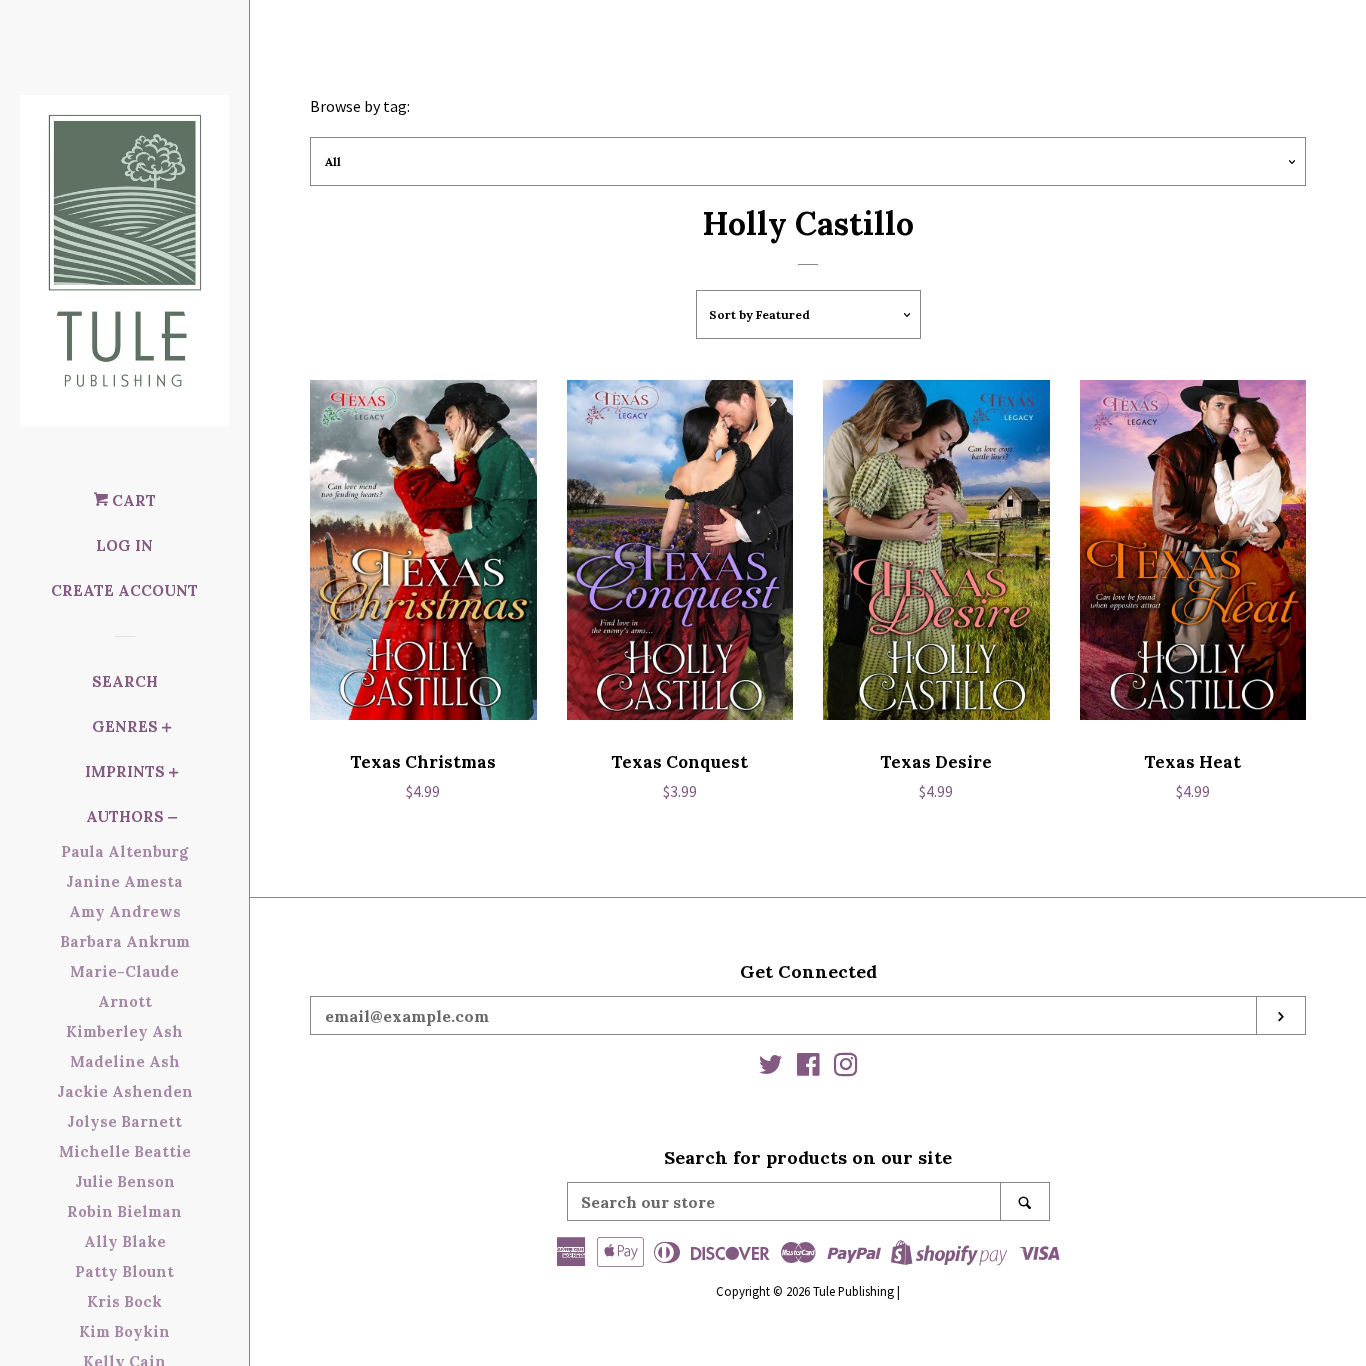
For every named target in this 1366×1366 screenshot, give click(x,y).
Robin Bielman (124, 1211)
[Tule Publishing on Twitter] (771, 1068)
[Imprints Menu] (174, 774)
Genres (125, 726)
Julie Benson (125, 1181)
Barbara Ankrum (125, 941)
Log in (124, 545)
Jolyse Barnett (124, 1121)
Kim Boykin (124, 1331)
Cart (132, 500)
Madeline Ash (125, 1061)
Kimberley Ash (124, 1031)
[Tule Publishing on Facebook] (808, 1068)
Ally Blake (125, 1241)
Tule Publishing (853, 1291)
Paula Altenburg (124, 851)
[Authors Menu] (173, 819)
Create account (124, 590)
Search (125, 681)
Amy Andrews (125, 911)
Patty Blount (124, 1271)
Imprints (125, 771)
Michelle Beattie (125, 1151)
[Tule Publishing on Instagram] (846, 1068)
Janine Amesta (124, 881)
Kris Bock (124, 1301)
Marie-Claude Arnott (124, 986)
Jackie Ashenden (125, 1091)
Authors (125, 816)
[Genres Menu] (167, 729)
